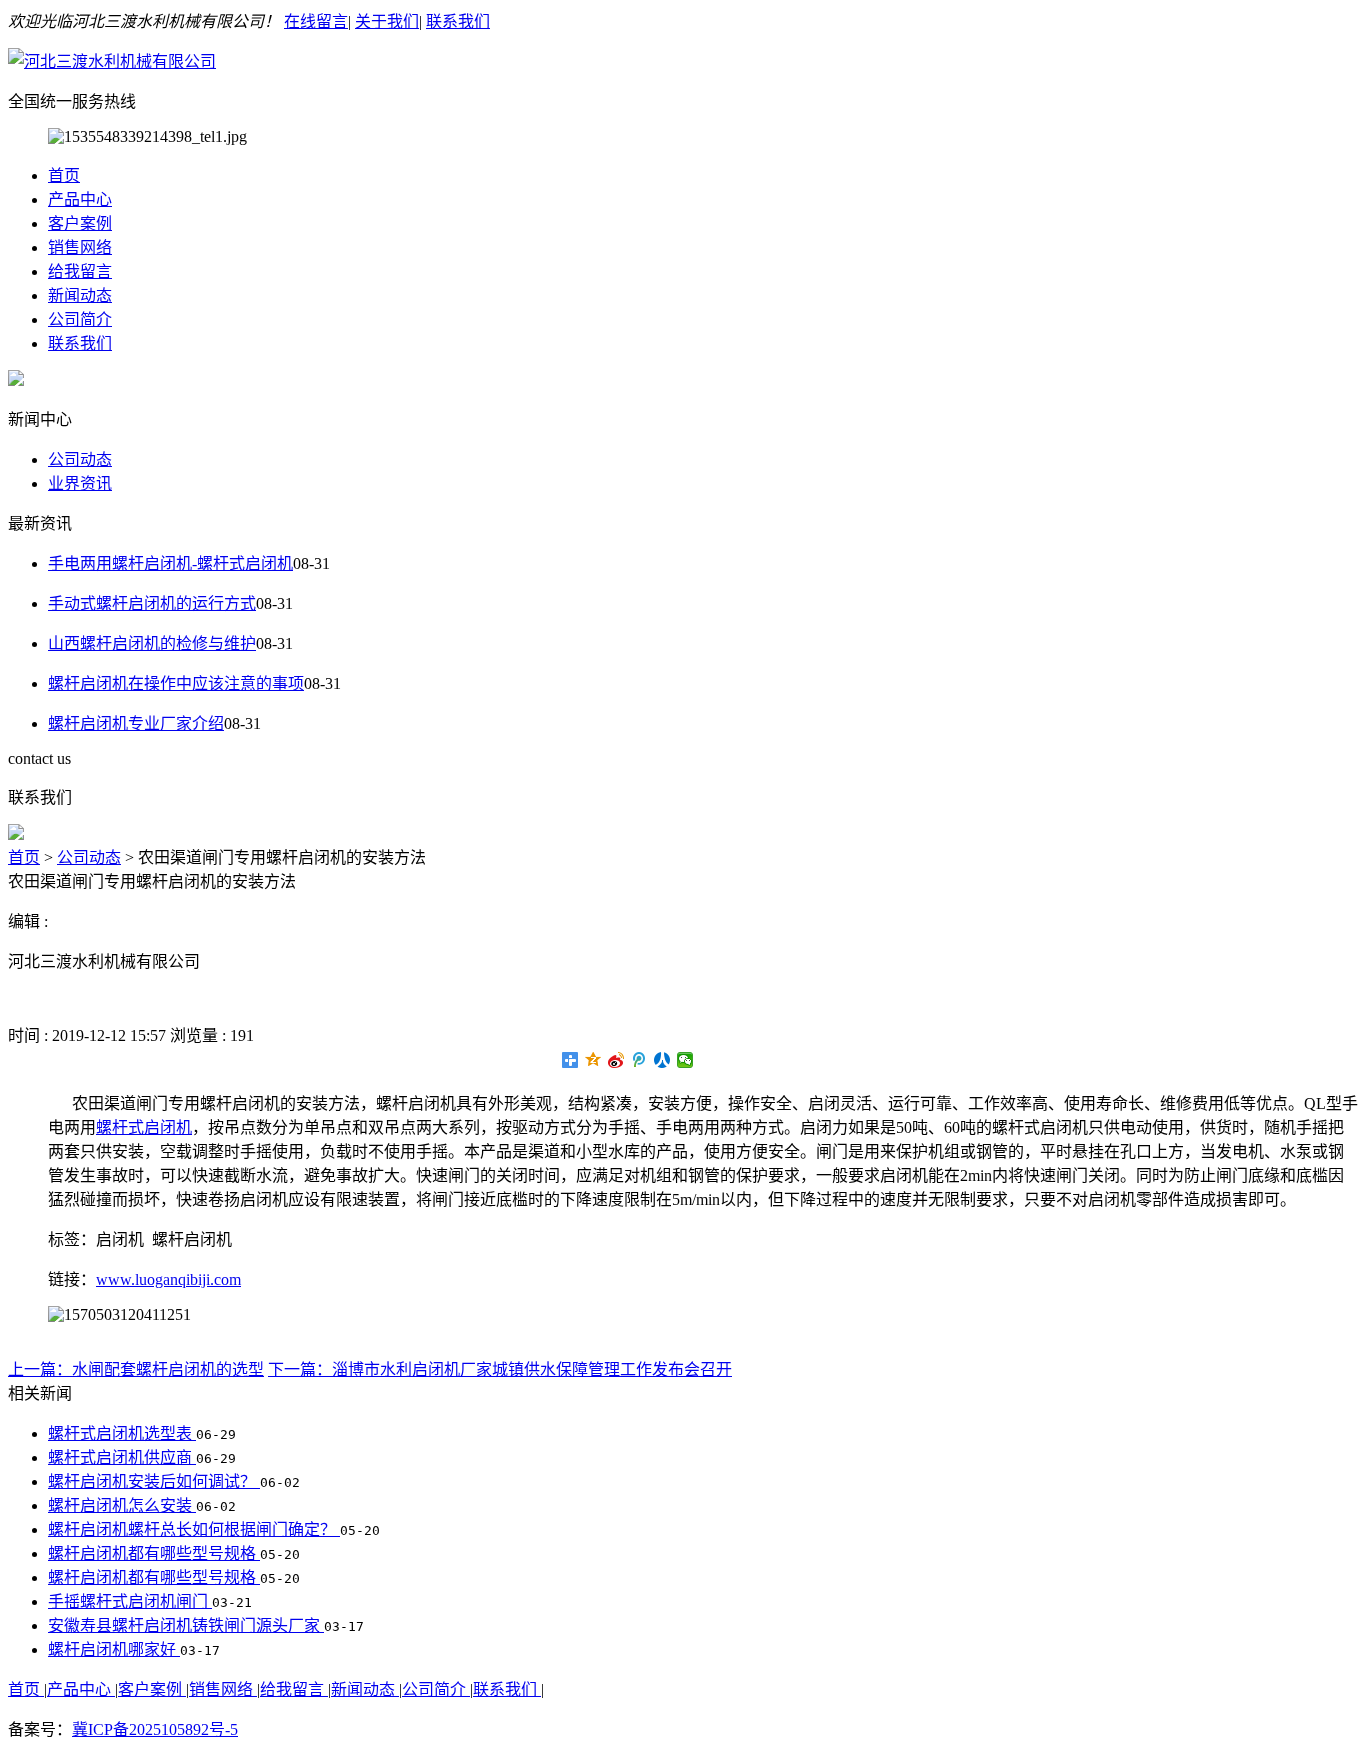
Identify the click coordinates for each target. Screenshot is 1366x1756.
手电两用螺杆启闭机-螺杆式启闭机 (170, 563)
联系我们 (458, 21)
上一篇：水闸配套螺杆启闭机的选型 (136, 1369)
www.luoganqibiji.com (168, 1279)
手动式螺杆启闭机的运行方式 (152, 603)
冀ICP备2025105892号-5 (155, 1729)
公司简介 (80, 319)
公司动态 (80, 459)
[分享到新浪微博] (616, 1060)
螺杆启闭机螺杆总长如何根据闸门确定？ (194, 1529)
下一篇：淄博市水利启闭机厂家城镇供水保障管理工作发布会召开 (500, 1369)
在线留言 (316, 21)
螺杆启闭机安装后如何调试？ (154, 1481)
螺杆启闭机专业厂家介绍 (136, 723)
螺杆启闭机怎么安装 (122, 1505)
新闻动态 (80, 295)
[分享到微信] (685, 1060)
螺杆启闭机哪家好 (114, 1649)
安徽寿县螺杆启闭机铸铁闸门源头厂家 (186, 1625)
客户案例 (80, 223)
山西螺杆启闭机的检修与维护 (152, 643)
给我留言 (80, 271)
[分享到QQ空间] (593, 1060)
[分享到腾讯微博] (639, 1060)
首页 (64, 175)
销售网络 (80, 247)
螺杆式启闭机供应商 (122, 1457)
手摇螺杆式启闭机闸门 (130, 1601)
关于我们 (387, 21)
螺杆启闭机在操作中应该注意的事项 (176, 683)
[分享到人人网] (662, 1060)
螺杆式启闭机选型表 (122, 1433)
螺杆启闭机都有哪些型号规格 (154, 1553)
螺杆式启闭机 (144, 1127)
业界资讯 (80, 483)
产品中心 (80, 199)
